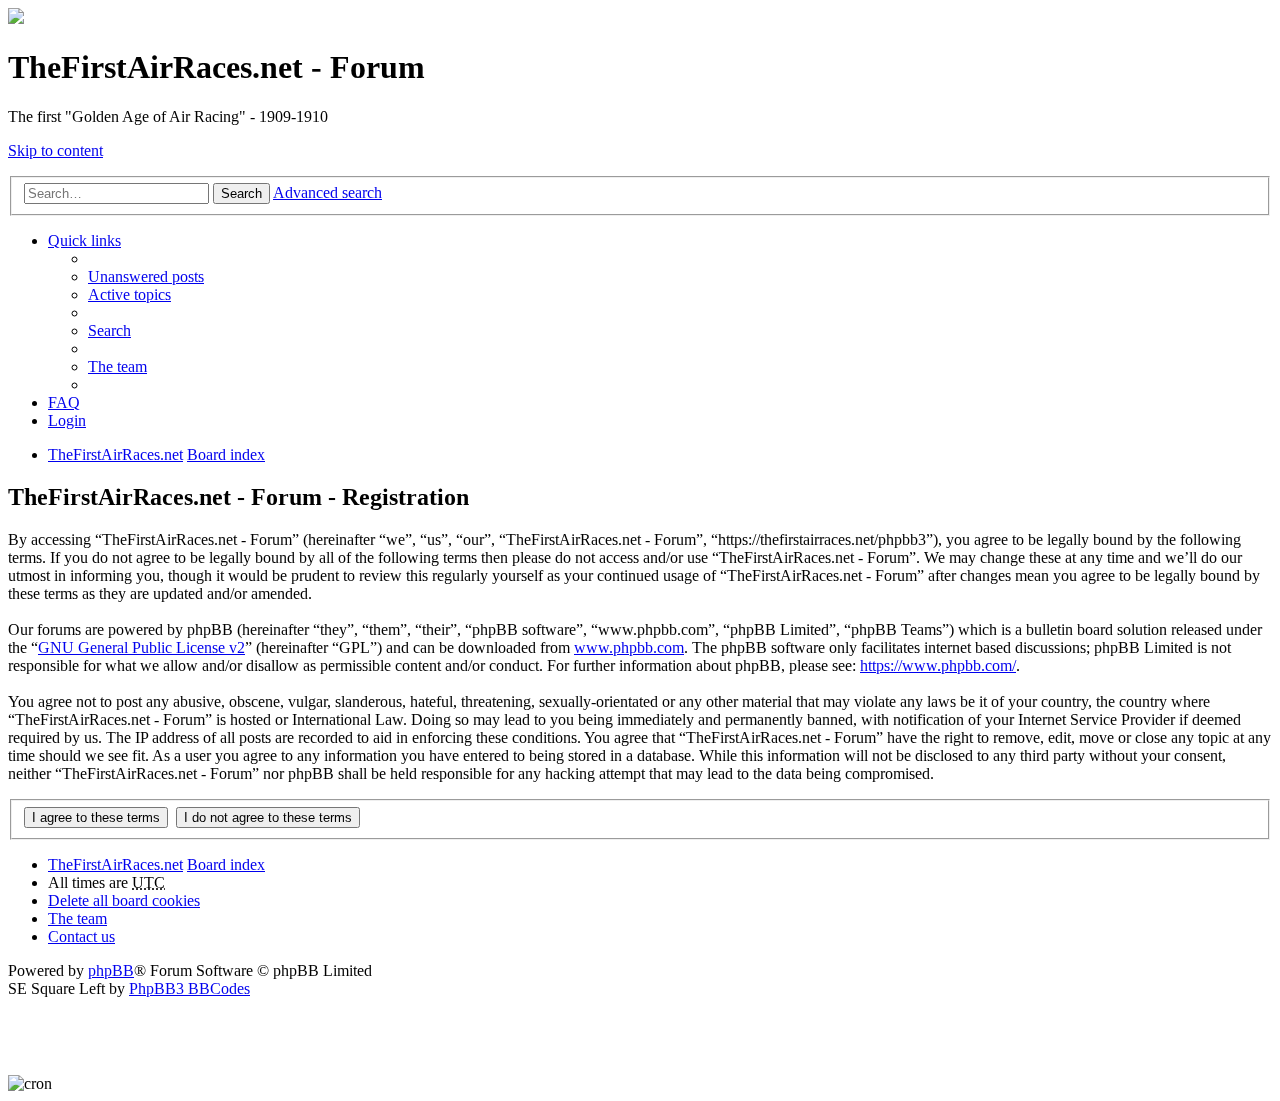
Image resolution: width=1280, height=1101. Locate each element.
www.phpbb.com (629, 647)
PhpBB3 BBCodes (189, 988)
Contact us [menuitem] (81, 936)
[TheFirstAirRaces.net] (16, 18)
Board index (226, 864)
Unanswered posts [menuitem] (146, 276)
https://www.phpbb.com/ (938, 665)
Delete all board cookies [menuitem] (124, 900)
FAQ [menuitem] (64, 402)
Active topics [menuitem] (129, 294)
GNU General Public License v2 (141, 647)
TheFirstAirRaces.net (115, 864)
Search (241, 193)
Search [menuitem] (109, 330)
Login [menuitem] (67, 420)
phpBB (111, 970)
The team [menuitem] (117, 366)
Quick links (84, 240)
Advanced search (327, 192)
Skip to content (55, 150)
